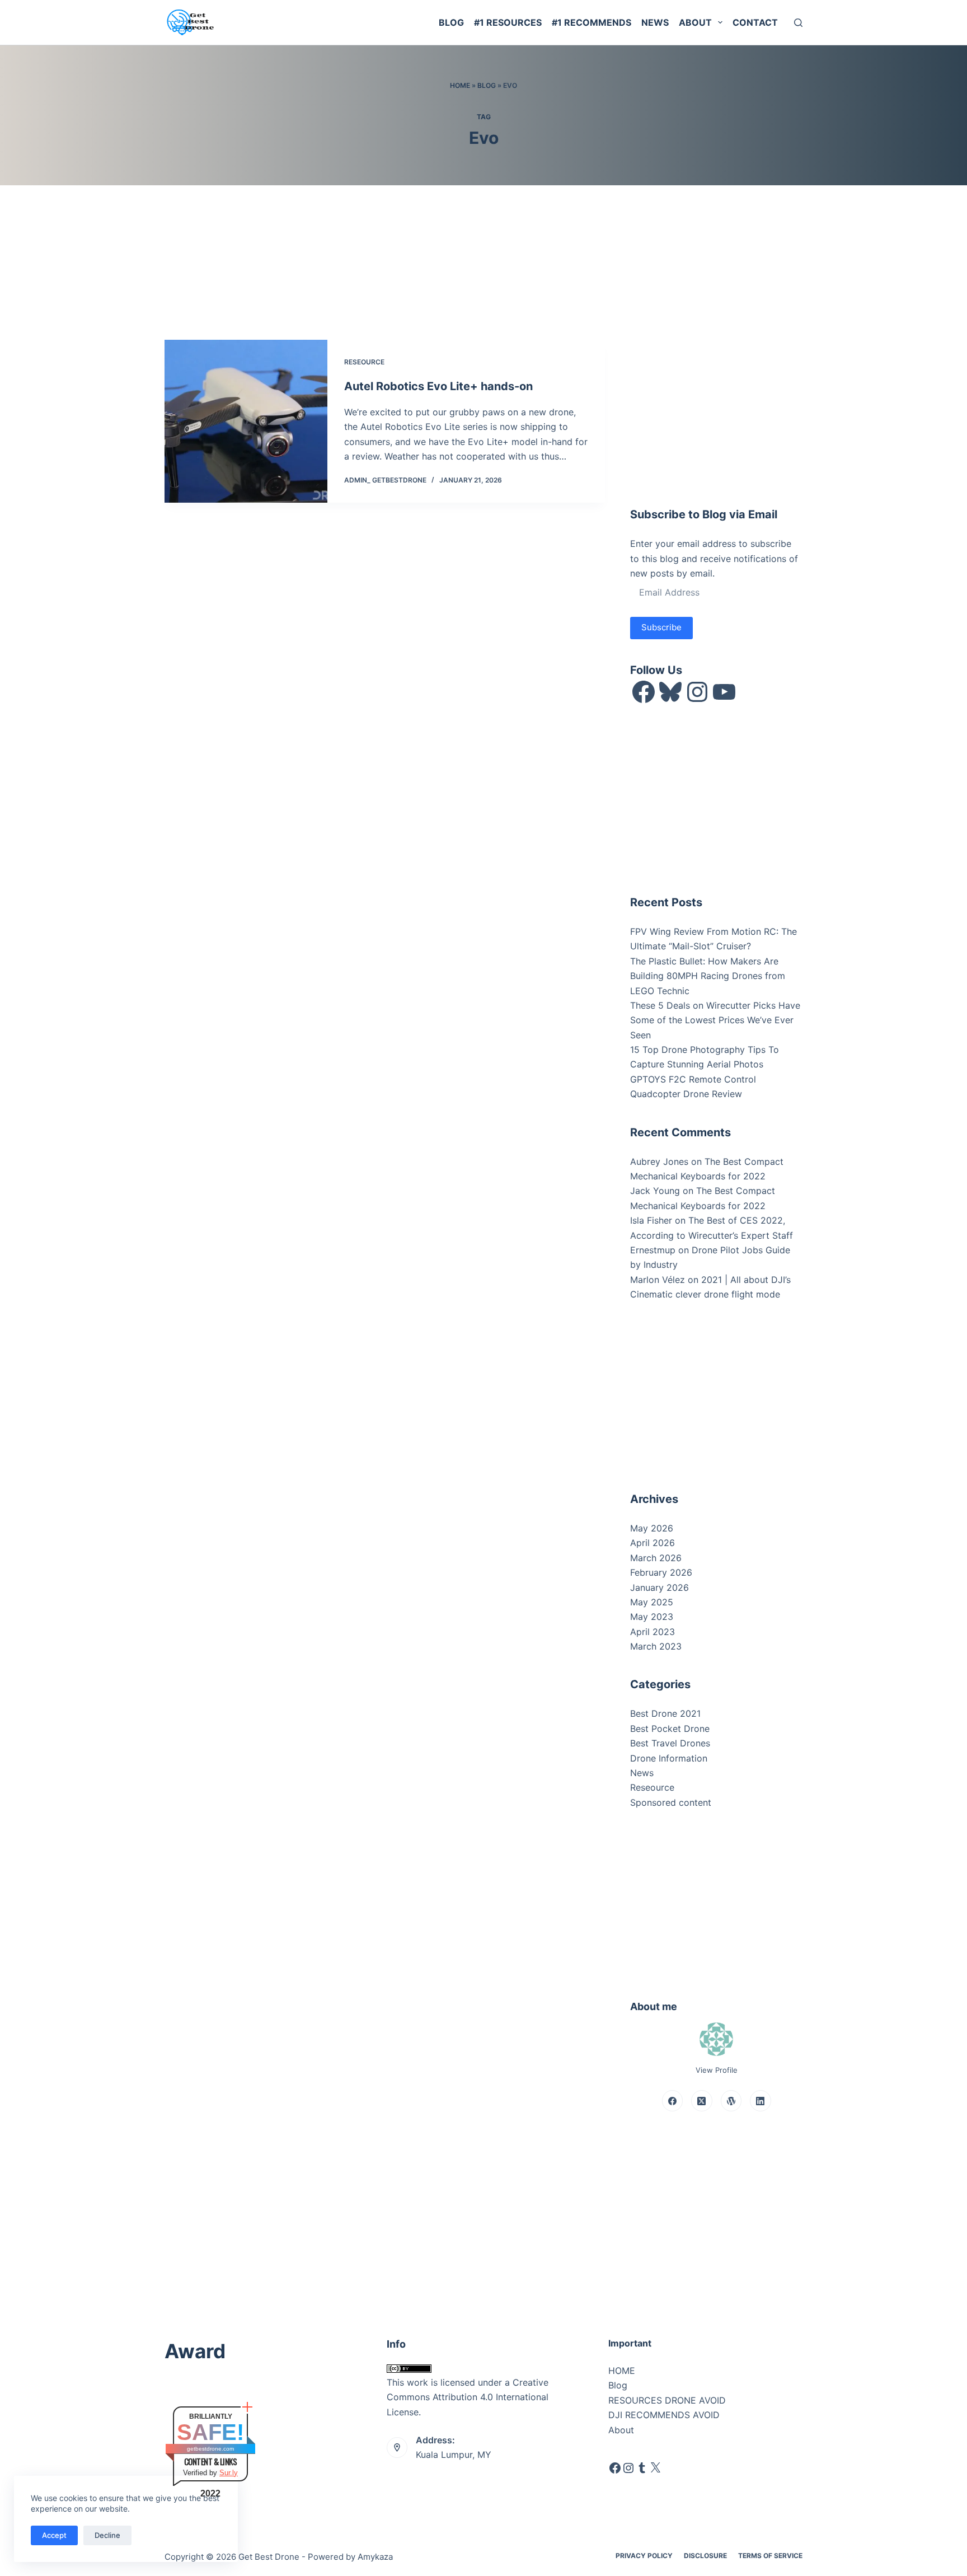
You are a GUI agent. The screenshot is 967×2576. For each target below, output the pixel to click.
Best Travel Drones (670, 1743)
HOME (622, 2371)
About (695, 22)
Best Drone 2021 (665, 1713)
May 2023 (652, 1617)
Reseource (364, 362)
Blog (451, 22)
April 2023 (653, 1632)
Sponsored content (671, 1802)
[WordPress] (731, 2101)
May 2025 (652, 1602)
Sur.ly (229, 2473)
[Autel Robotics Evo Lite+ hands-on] (246, 421)
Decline (107, 2535)
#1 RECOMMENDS (592, 22)
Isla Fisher (651, 1220)
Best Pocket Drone (670, 1729)
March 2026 (656, 1558)
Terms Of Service (770, 2556)
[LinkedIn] (761, 2101)
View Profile (717, 2070)
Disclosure (705, 2556)
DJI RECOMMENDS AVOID (664, 2415)
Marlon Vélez (658, 1280)
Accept (54, 2535)
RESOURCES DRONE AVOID (667, 2400)
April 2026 (653, 1543)
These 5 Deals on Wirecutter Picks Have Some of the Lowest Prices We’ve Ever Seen (715, 1020)
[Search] (798, 23)
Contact (755, 22)
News (655, 22)
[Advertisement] (714, 410)
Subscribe (661, 627)
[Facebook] (673, 2101)
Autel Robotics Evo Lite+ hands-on (438, 386)
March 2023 (656, 1646)
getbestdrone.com (210, 2449)
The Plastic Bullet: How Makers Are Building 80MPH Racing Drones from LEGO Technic (708, 976)
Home (460, 85)
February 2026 (661, 1572)
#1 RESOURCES (508, 22)
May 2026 (652, 1528)
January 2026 (659, 1587)
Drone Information (669, 1758)
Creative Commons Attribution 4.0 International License (468, 2397)
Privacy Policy (644, 2556)
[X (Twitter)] (702, 2101)
